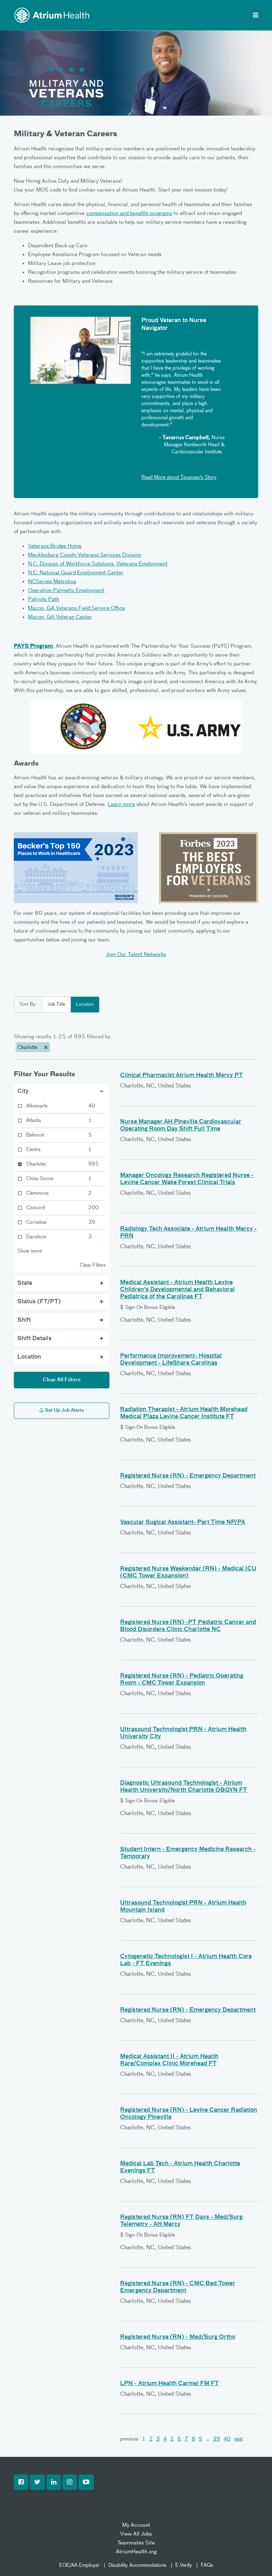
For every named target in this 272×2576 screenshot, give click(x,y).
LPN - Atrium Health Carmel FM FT (169, 2384)
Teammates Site (136, 2543)
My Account (136, 2525)
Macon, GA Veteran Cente (59, 617)
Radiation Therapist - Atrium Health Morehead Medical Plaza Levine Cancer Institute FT (184, 1413)
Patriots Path (44, 599)
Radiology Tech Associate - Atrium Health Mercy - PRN (188, 1233)
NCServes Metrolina (52, 582)
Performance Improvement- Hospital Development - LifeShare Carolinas (171, 1360)
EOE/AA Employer (79, 2565)
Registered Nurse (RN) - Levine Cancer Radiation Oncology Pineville (189, 2114)
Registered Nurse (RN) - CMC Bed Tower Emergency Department (178, 2287)
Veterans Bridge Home (55, 546)
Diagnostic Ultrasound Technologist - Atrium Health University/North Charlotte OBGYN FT (184, 1787)
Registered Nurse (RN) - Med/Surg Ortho (178, 2337)
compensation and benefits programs (129, 213)
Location (85, 1004)
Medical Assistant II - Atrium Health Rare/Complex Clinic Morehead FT (169, 2060)
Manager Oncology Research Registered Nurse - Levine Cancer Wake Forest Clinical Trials (187, 1179)
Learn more (121, 804)
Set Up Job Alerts (64, 1411)
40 (227, 2439)
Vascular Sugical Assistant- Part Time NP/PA (183, 1522)
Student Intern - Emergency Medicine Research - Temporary (188, 1853)
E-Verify (184, 2565)
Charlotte (28, 1047)
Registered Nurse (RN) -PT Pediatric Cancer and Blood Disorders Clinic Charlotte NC (188, 1626)
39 (216, 2439)
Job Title (56, 1004)
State (25, 1283)
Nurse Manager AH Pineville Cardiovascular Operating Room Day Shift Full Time (181, 1126)
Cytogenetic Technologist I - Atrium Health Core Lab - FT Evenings (186, 1960)
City (23, 1091)
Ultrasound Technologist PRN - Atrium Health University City (183, 1733)
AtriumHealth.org (136, 2552)
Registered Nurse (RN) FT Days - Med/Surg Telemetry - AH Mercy (181, 2221)
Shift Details (35, 1339)
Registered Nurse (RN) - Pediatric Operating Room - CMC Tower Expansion (182, 1680)
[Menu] (256, 16)
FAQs (207, 2565)
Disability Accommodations (137, 2565)
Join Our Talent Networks (136, 954)
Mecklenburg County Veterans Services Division (84, 555)
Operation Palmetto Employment (66, 590)
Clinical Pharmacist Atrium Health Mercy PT (182, 1076)
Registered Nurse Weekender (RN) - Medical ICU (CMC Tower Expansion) (188, 1572)
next (238, 2439)
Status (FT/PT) (39, 1302)
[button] (21, 2482)
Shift (24, 1320)
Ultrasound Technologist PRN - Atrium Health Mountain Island (183, 1907)
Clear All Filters (62, 1380)
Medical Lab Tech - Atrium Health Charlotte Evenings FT (180, 2167)
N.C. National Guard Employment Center (76, 573)
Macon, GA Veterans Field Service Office (76, 608)
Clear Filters (93, 1265)
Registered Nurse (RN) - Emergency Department (188, 1476)
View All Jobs (136, 2534)
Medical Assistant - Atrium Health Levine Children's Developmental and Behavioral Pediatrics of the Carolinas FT (177, 1290)
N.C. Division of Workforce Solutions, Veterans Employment (98, 564)
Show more (30, 1251)
